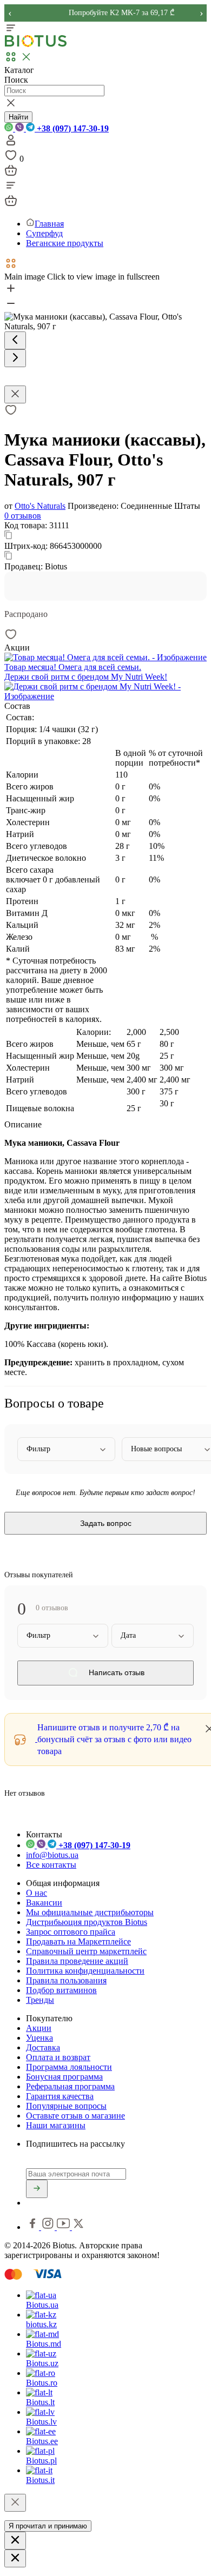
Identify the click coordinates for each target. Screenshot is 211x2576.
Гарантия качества (60, 2096)
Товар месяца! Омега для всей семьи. (73, 667)
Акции (39, 2028)
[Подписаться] (37, 2189)
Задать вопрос (106, 1523)
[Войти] (11, 144)
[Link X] (78, 2227)
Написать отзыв (116, 1673)
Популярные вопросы (66, 2106)
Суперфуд (44, 233)
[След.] (15, 358)
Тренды (40, 2000)
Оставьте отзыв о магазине (75, 2116)
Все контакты (51, 1865)
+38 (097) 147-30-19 (72, 128)
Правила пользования (66, 1980)
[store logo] (36, 45)
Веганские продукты (65, 243)
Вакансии (44, 1903)
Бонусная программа (64, 2077)
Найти (18, 117)
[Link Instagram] (49, 2227)
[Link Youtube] (64, 2227)
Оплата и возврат (58, 2057)
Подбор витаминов (61, 1990)
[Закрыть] (15, 2503)
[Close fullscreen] (15, 394)
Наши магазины (56, 2125)
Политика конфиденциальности (85, 1971)
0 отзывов (23, 516)
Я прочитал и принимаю (48, 2526)
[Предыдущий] (15, 340)
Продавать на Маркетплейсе (78, 1941)
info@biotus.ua (52, 1855)
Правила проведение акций (77, 1961)
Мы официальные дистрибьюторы (90, 1912)
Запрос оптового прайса (71, 1932)
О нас (37, 1893)
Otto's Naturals (40, 506)
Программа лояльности (69, 2067)
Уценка (39, 2038)
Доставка (43, 2047)
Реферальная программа (70, 2086)
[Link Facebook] (34, 2227)
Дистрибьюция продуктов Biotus (87, 1922)
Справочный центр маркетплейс (86, 1951)
